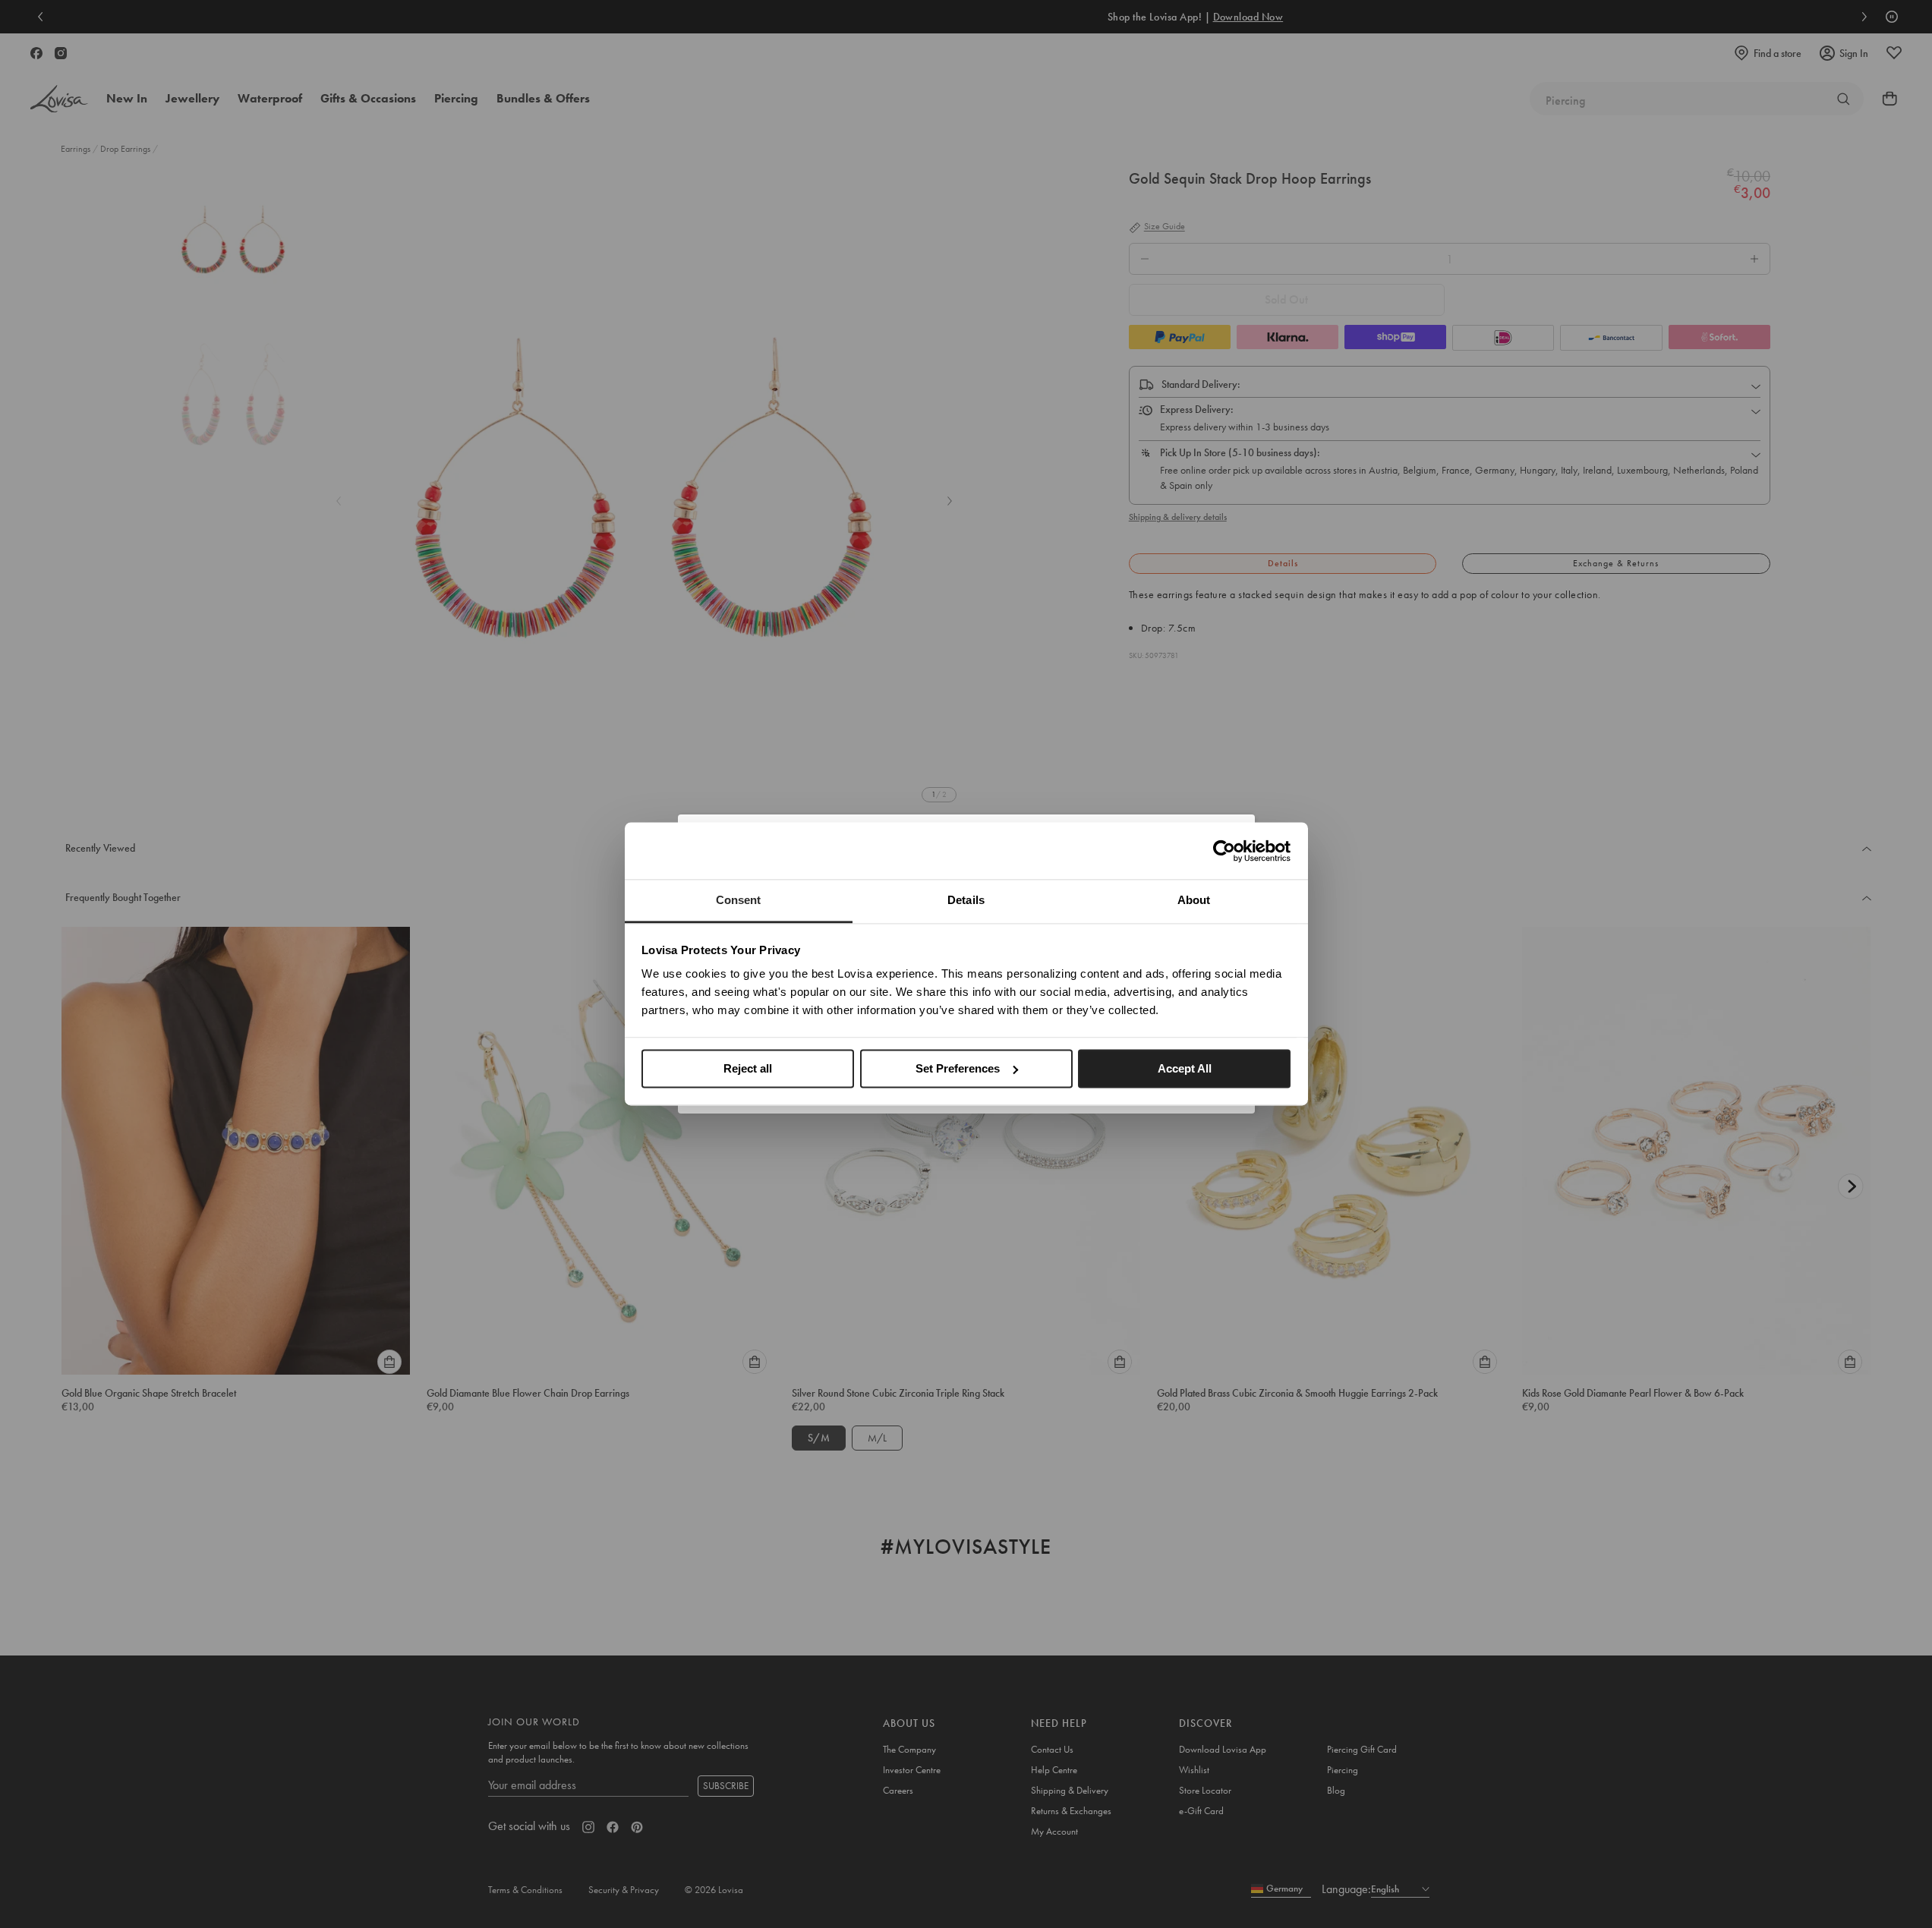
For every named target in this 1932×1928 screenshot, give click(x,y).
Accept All (1185, 1068)
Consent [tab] (739, 900)
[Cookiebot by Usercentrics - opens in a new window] (1224, 851)
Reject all (748, 1068)
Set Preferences (958, 1068)
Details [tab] (966, 900)
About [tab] (1194, 900)
